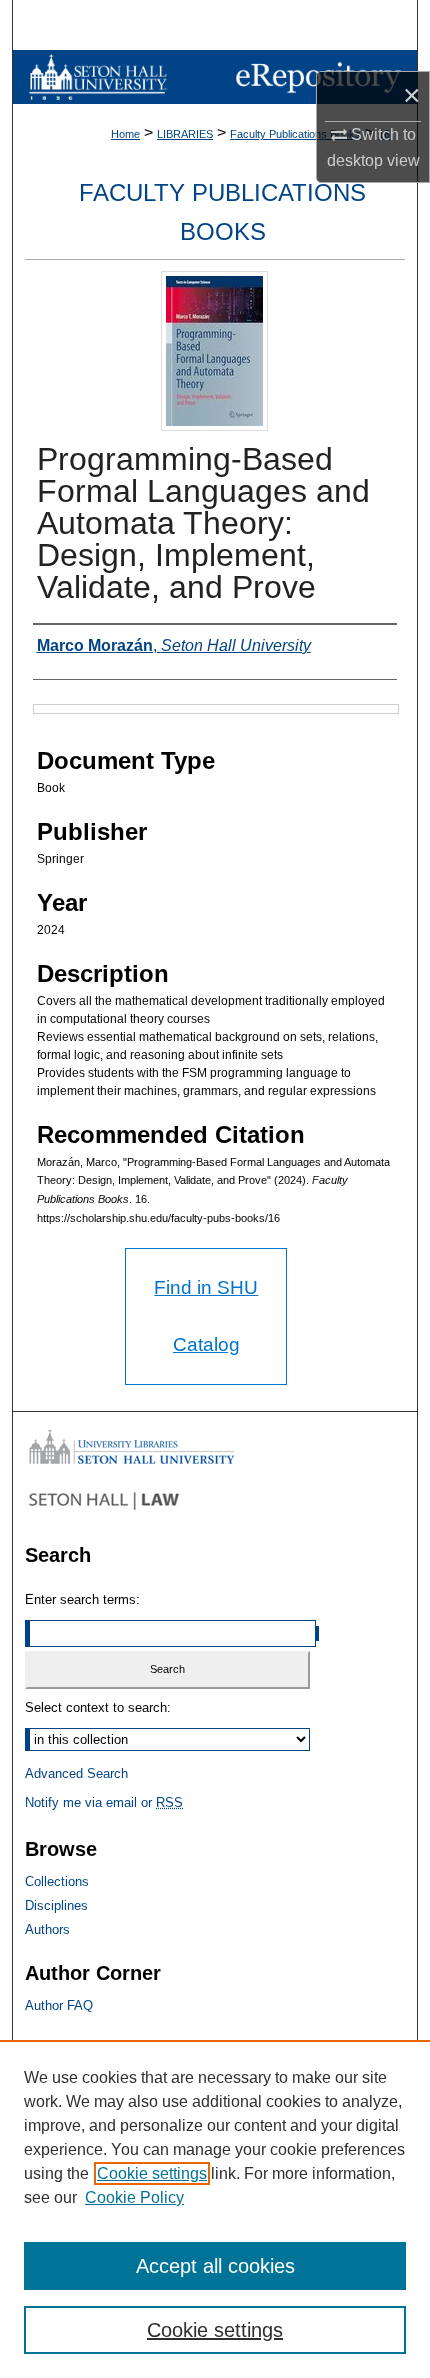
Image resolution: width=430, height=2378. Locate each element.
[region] (215, 2209)
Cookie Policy (134, 2197)
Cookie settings (152, 2173)
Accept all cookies (215, 2266)
